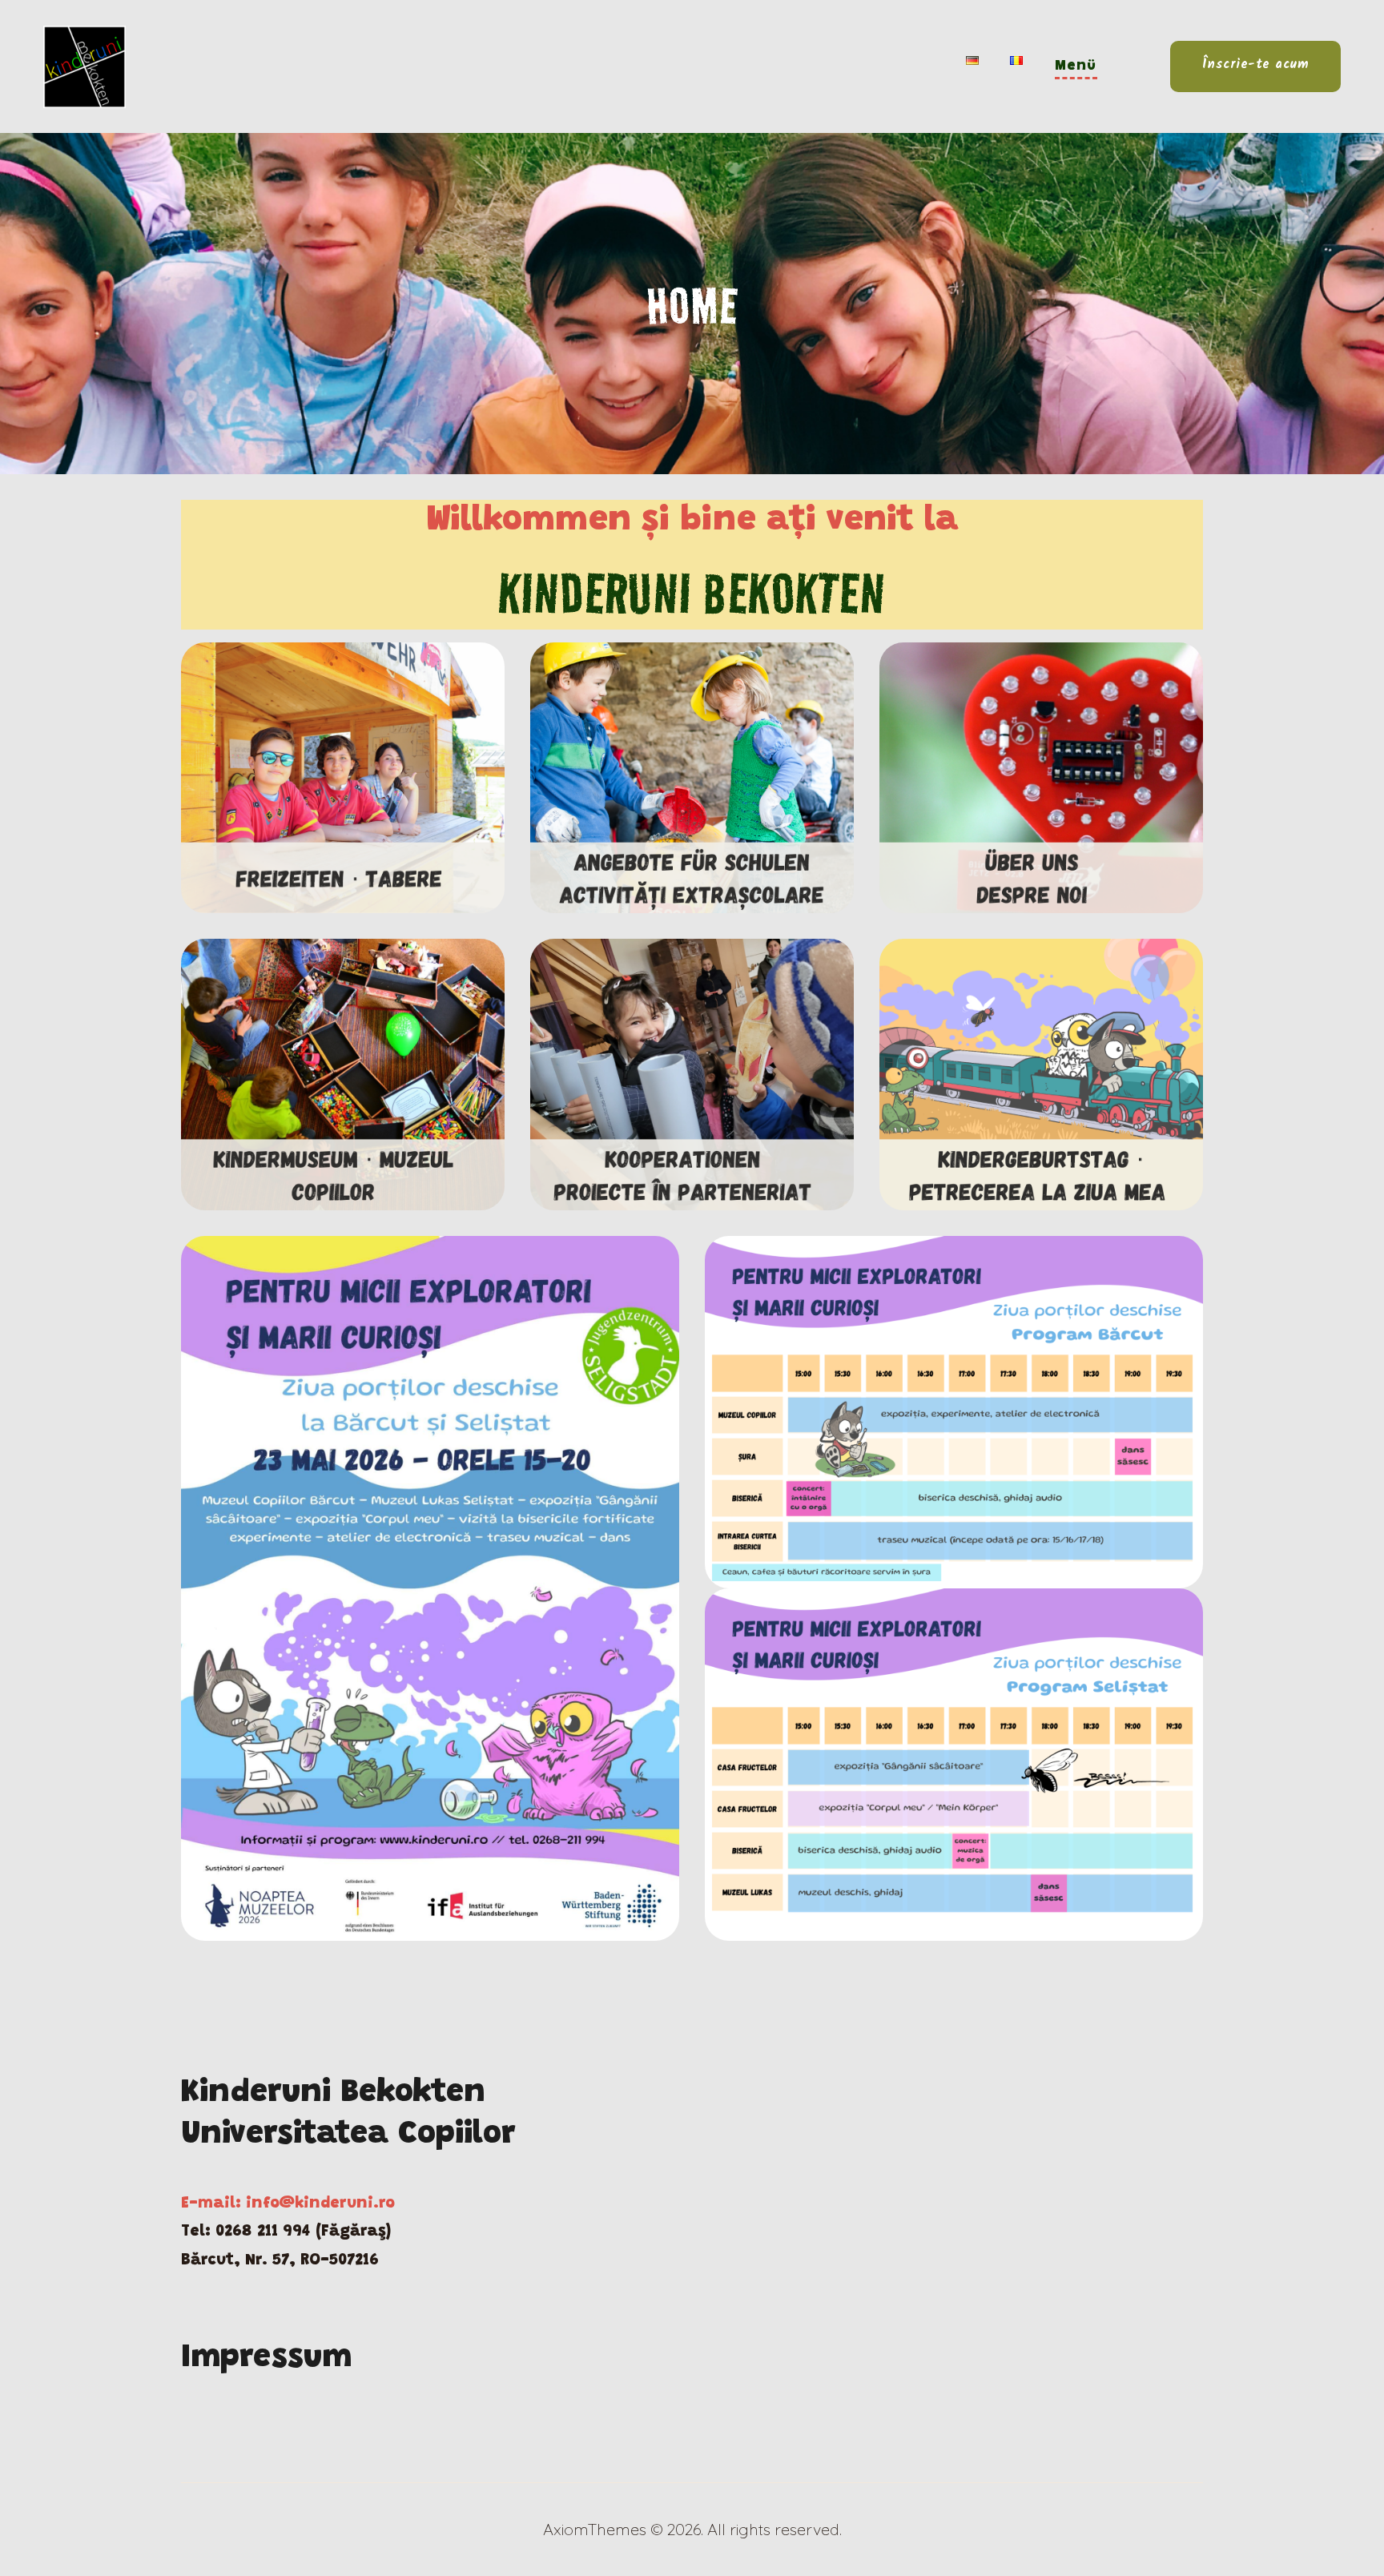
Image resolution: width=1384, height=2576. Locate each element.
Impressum (266, 2359)
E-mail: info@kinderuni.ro (288, 2204)
